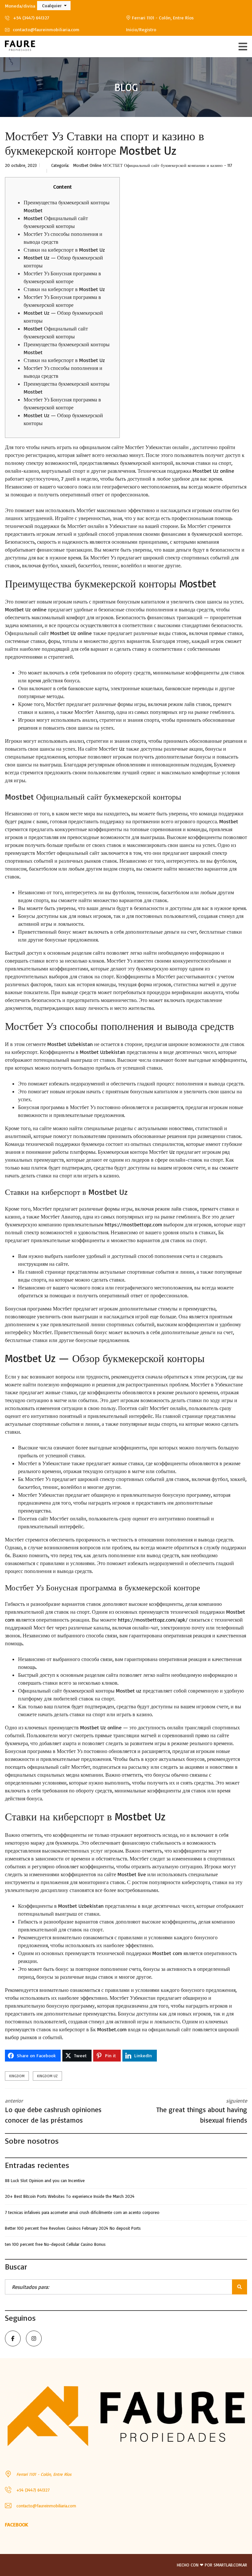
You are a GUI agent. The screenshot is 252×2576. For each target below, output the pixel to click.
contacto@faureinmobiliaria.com (45, 29)
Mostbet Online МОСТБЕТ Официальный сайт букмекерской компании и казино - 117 (153, 165)
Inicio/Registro (141, 29)
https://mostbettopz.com (133, 1224)
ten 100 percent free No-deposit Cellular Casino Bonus (55, 2244)
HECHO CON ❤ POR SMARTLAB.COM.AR (212, 2565)
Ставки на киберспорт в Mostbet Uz (64, 250)
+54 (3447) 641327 (30, 18)
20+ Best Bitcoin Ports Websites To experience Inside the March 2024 (70, 2196)
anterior (53, 2111)
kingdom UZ (47, 2076)
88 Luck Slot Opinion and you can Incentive (45, 2180)
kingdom (17, 2076)
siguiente (202, 2111)
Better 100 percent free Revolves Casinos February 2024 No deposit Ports (73, 2228)
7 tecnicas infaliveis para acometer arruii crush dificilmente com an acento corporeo (82, 2212)
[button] (54, 6)
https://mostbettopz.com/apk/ (153, 1620)
